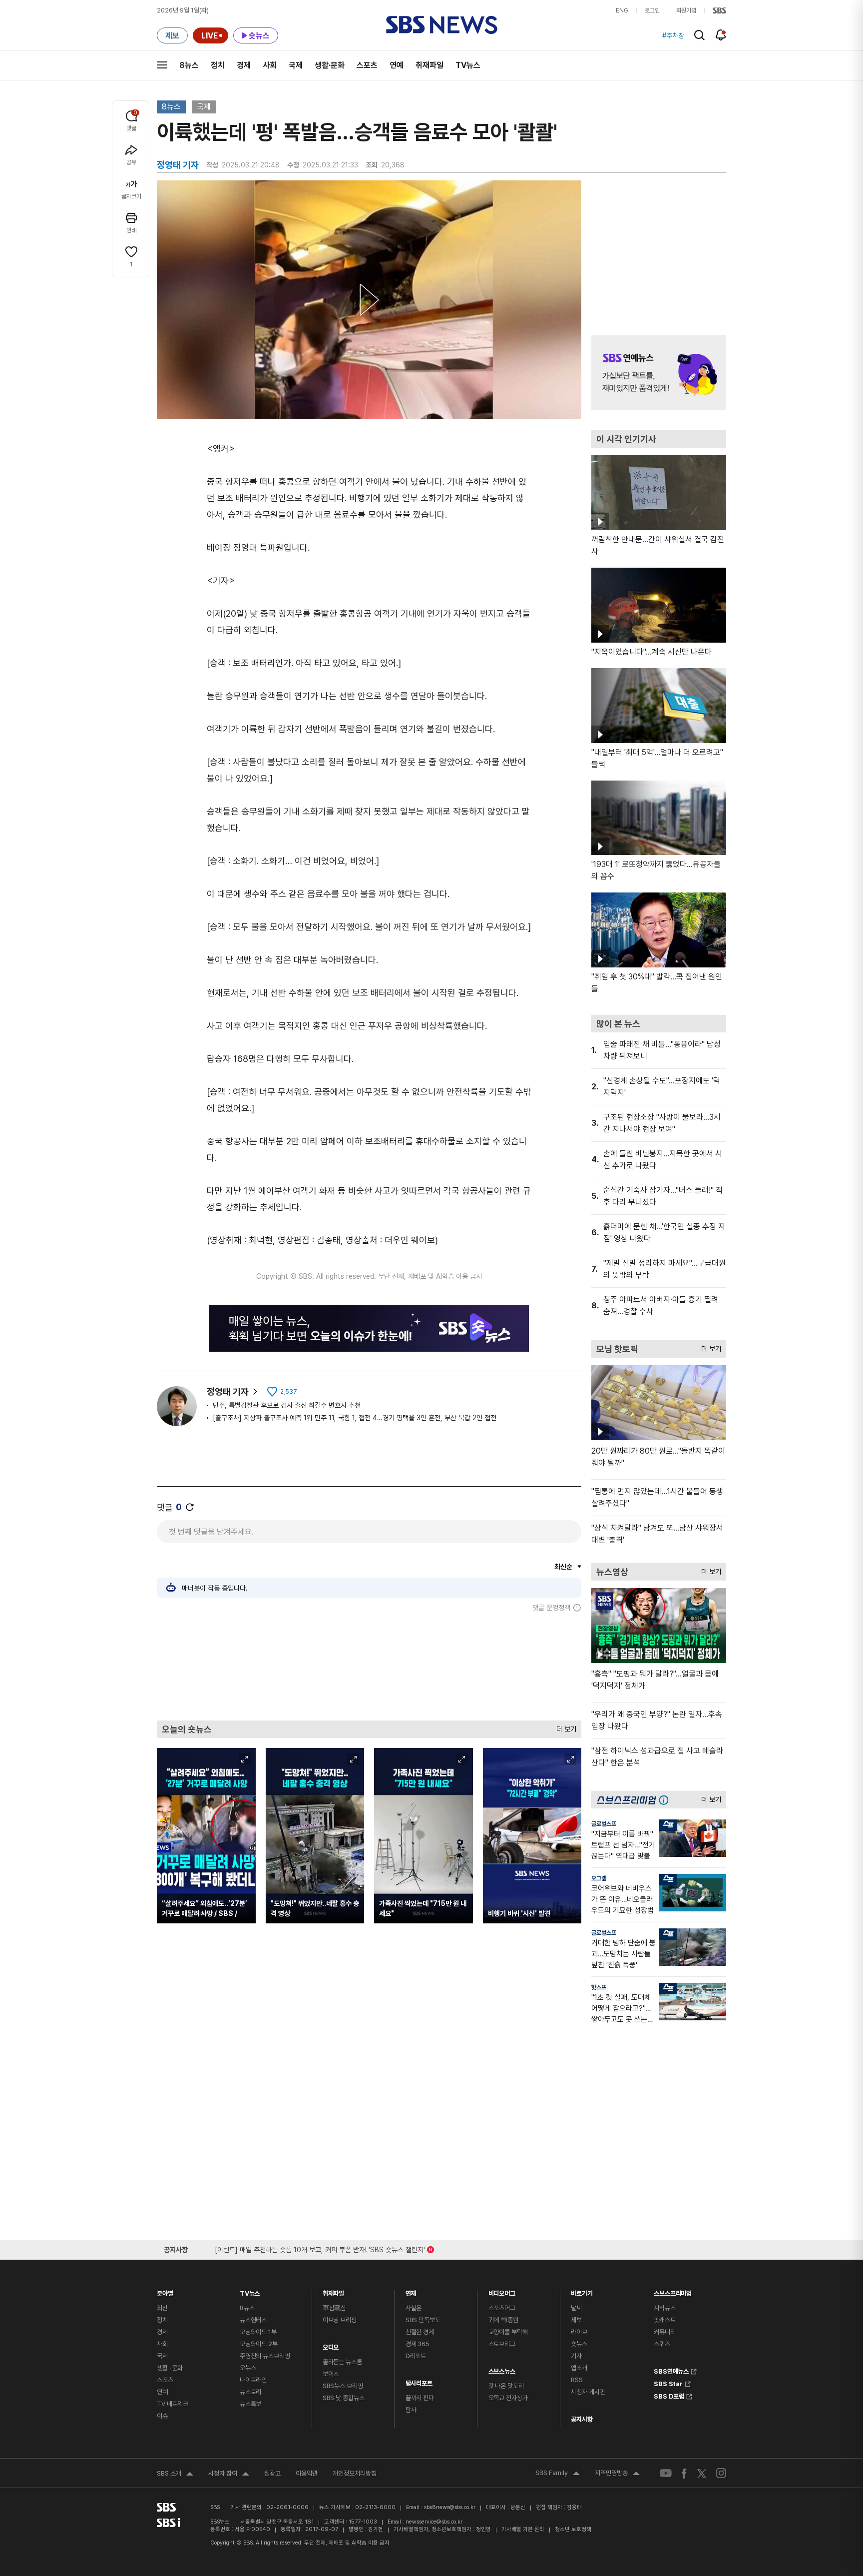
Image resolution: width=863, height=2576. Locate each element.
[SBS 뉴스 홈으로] (442, 25)
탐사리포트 (419, 2381)
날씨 (576, 2308)
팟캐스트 (664, 2320)
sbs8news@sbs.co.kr (450, 2507)
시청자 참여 (229, 2475)
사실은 (414, 2308)
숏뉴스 (579, 2344)
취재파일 (430, 65)
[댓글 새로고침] (190, 1507)
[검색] (699, 35)
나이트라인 (253, 2380)
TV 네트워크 (173, 2404)
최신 (162, 2308)
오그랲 (599, 1878)
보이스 (331, 2374)
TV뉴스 (468, 65)
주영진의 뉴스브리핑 (265, 2356)
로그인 (652, 10)
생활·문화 (330, 65)
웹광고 (272, 2473)
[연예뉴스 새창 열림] (659, 373)
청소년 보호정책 (573, 2529)
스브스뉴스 (502, 2369)
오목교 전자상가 (508, 2398)
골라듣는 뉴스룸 (342, 2362)
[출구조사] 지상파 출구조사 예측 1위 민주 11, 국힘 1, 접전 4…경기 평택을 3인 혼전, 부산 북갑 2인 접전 (355, 1418)
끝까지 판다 (420, 2398)
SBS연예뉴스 (671, 2370)
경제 (244, 65)
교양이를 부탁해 (508, 2332)
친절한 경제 (420, 2332)
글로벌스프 (604, 1824)
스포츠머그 (502, 2308)
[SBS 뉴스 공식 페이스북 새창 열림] (684, 2473)
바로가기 (582, 2291)
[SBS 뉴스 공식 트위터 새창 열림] (702, 2473)
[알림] (721, 35)
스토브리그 (502, 2344)
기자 (576, 2356)
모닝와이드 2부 (259, 2344)
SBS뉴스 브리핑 (343, 2386)
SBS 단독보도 (423, 2320)
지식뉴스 (664, 2308)
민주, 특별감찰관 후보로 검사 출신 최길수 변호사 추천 (287, 1405)
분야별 (165, 2291)
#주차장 (673, 35)
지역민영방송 (617, 2474)
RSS (577, 2380)
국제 (296, 65)
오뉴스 (248, 2368)
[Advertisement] (369, 1666)
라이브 (579, 2332)
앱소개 (579, 2368)
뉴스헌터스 (253, 2320)
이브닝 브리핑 (340, 2320)
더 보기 (564, 1727)
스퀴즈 (662, 2344)
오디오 (331, 2345)
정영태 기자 (228, 1391)
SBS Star (668, 2383)
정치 (218, 65)
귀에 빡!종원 (503, 2320)
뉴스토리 (250, 2392)
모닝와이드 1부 (258, 2332)
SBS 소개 (175, 2475)
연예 (397, 65)
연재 (411, 2291)
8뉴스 (189, 65)
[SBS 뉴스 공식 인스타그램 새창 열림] (721, 2473)
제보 (576, 2320)
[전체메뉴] (162, 65)
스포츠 (367, 65)
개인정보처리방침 (355, 2473)
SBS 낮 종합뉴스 (344, 2398)
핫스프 (599, 1987)
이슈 (162, 2416)
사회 (270, 65)
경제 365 (418, 2344)
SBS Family (558, 2474)
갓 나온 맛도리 (506, 2386)
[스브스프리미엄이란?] (666, 1800)
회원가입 (686, 10)
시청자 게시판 (588, 2392)
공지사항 (582, 2419)
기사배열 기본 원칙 (523, 2529)
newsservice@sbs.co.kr (434, 2522)
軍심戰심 (334, 2308)
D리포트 (416, 2356)
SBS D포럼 (669, 2395)
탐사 (411, 2410)
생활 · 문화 (170, 2368)
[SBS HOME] (719, 10)
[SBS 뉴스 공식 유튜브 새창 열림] (666, 2473)
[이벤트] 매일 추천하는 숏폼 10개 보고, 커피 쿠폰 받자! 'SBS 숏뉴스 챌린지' (320, 2248)
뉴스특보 (250, 2404)
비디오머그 (502, 2291)
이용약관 (307, 2473)
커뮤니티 (664, 2332)
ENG (622, 10)
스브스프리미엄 (673, 2291)
